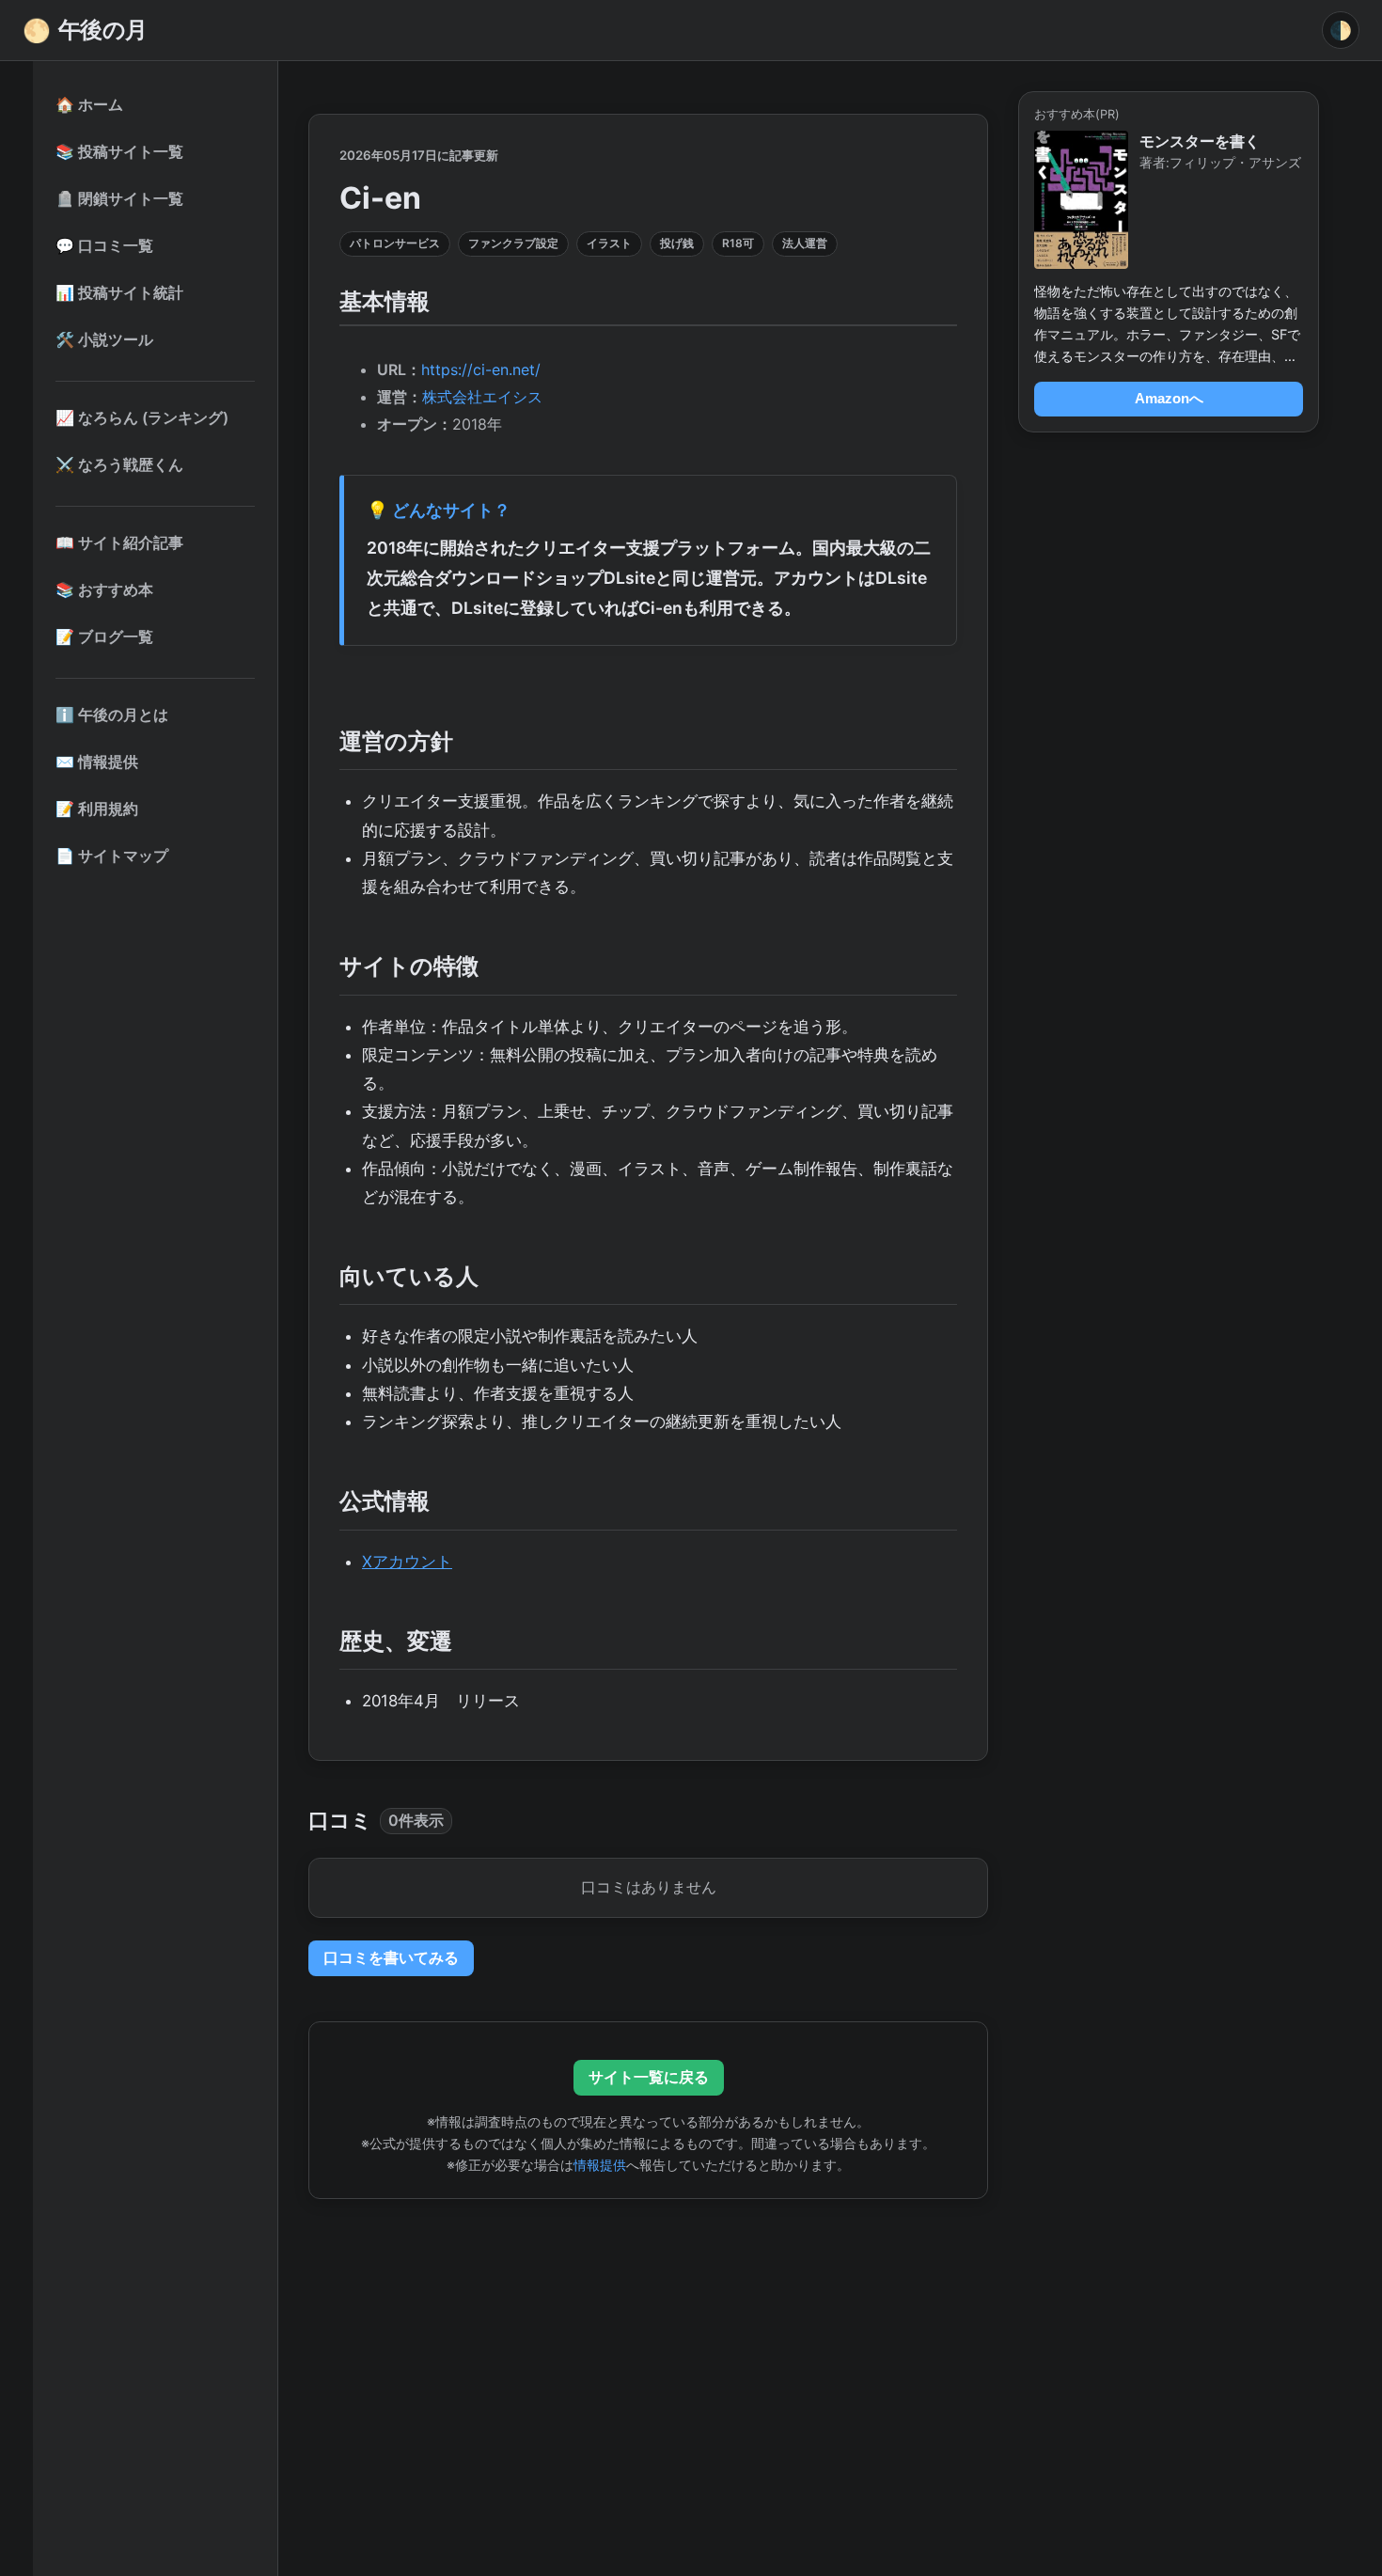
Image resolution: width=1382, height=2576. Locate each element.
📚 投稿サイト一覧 (119, 151)
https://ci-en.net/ (481, 369)
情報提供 (600, 2165)
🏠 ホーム (89, 104)
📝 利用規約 (97, 809)
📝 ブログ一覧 (104, 636)
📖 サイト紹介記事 (119, 542)
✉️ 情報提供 (97, 762)
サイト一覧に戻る (649, 2077)
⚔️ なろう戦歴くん (119, 464)
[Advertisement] (648, 2353)
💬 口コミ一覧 (104, 245)
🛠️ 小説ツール (104, 339)
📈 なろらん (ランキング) (142, 417)
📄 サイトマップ (112, 856)
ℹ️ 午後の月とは (112, 715)
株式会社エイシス (482, 397)
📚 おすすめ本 (104, 589)
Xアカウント (407, 1562)
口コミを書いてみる (391, 1957)
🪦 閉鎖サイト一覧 (119, 198)
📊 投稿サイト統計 (119, 292)
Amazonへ (1169, 398)
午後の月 (85, 30)
